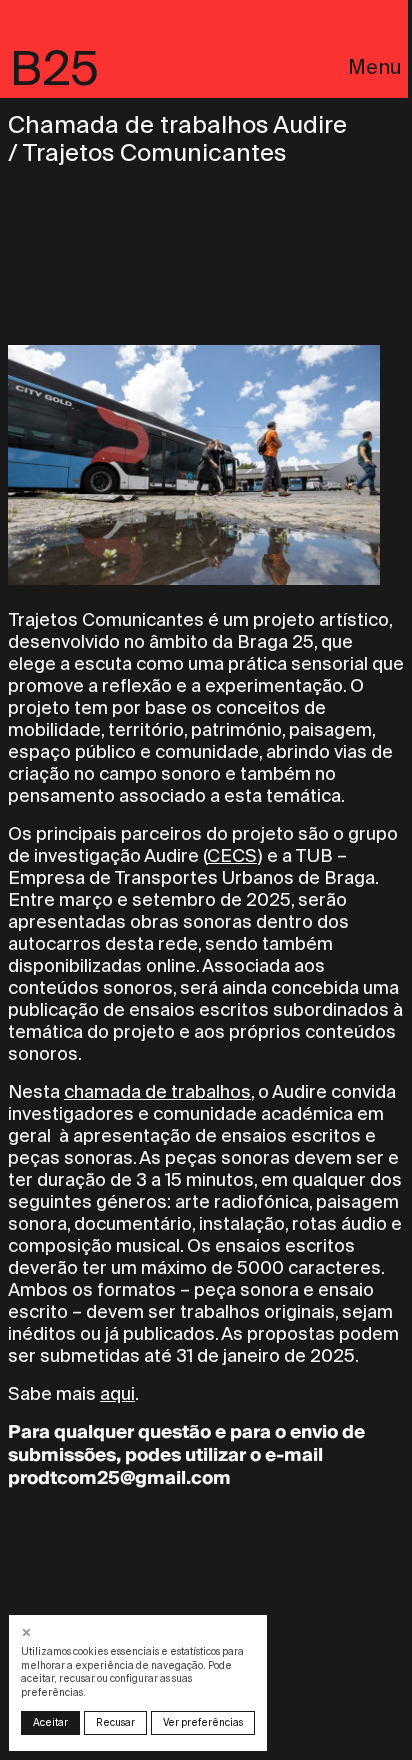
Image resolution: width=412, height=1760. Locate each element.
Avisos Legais (73, 372)
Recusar (115, 1722)
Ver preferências (203, 1722)
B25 (54, 68)
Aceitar (50, 1722)
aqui (117, 1393)
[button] (28, 1632)
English (47, 348)
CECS (232, 855)
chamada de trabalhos (157, 1091)
